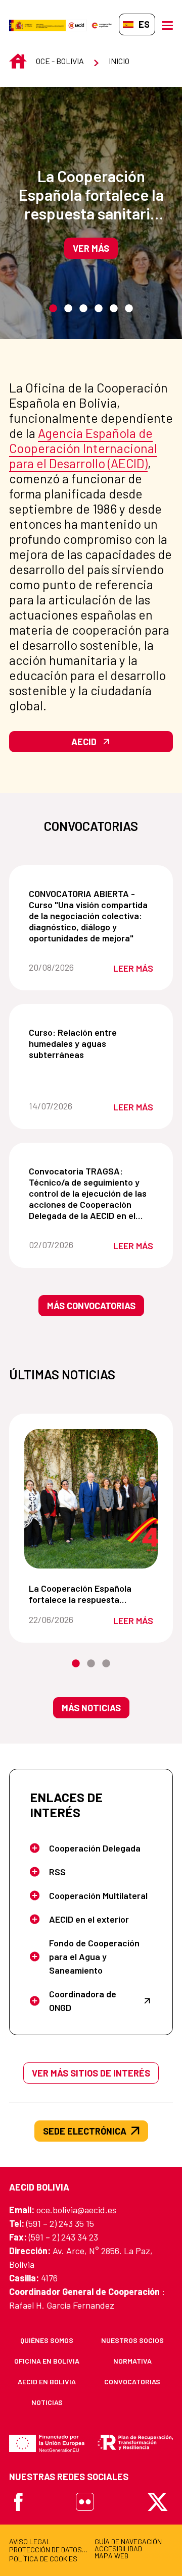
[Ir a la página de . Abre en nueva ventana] (76, 24)
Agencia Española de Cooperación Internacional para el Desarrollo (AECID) (83, 448)
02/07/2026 (60, 1245)
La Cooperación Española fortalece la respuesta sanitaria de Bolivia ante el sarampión (91, 194)
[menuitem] (47, 2340)
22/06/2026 (60, 1619)
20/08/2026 (60, 967)
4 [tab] (99, 309)
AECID (84, 742)
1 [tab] (53, 309)
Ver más (91, 248)
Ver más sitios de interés (91, 2073)
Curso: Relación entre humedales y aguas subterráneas (93, 1043)
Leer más (133, 968)
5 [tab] (114, 309)
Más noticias (91, 1708)
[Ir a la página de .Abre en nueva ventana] (37, 24)
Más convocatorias (91, 1306)
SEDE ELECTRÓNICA (85, 2131)
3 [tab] (83, 309)
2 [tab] (68, 309)
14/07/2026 (60, 1106)
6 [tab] (129, 309)
